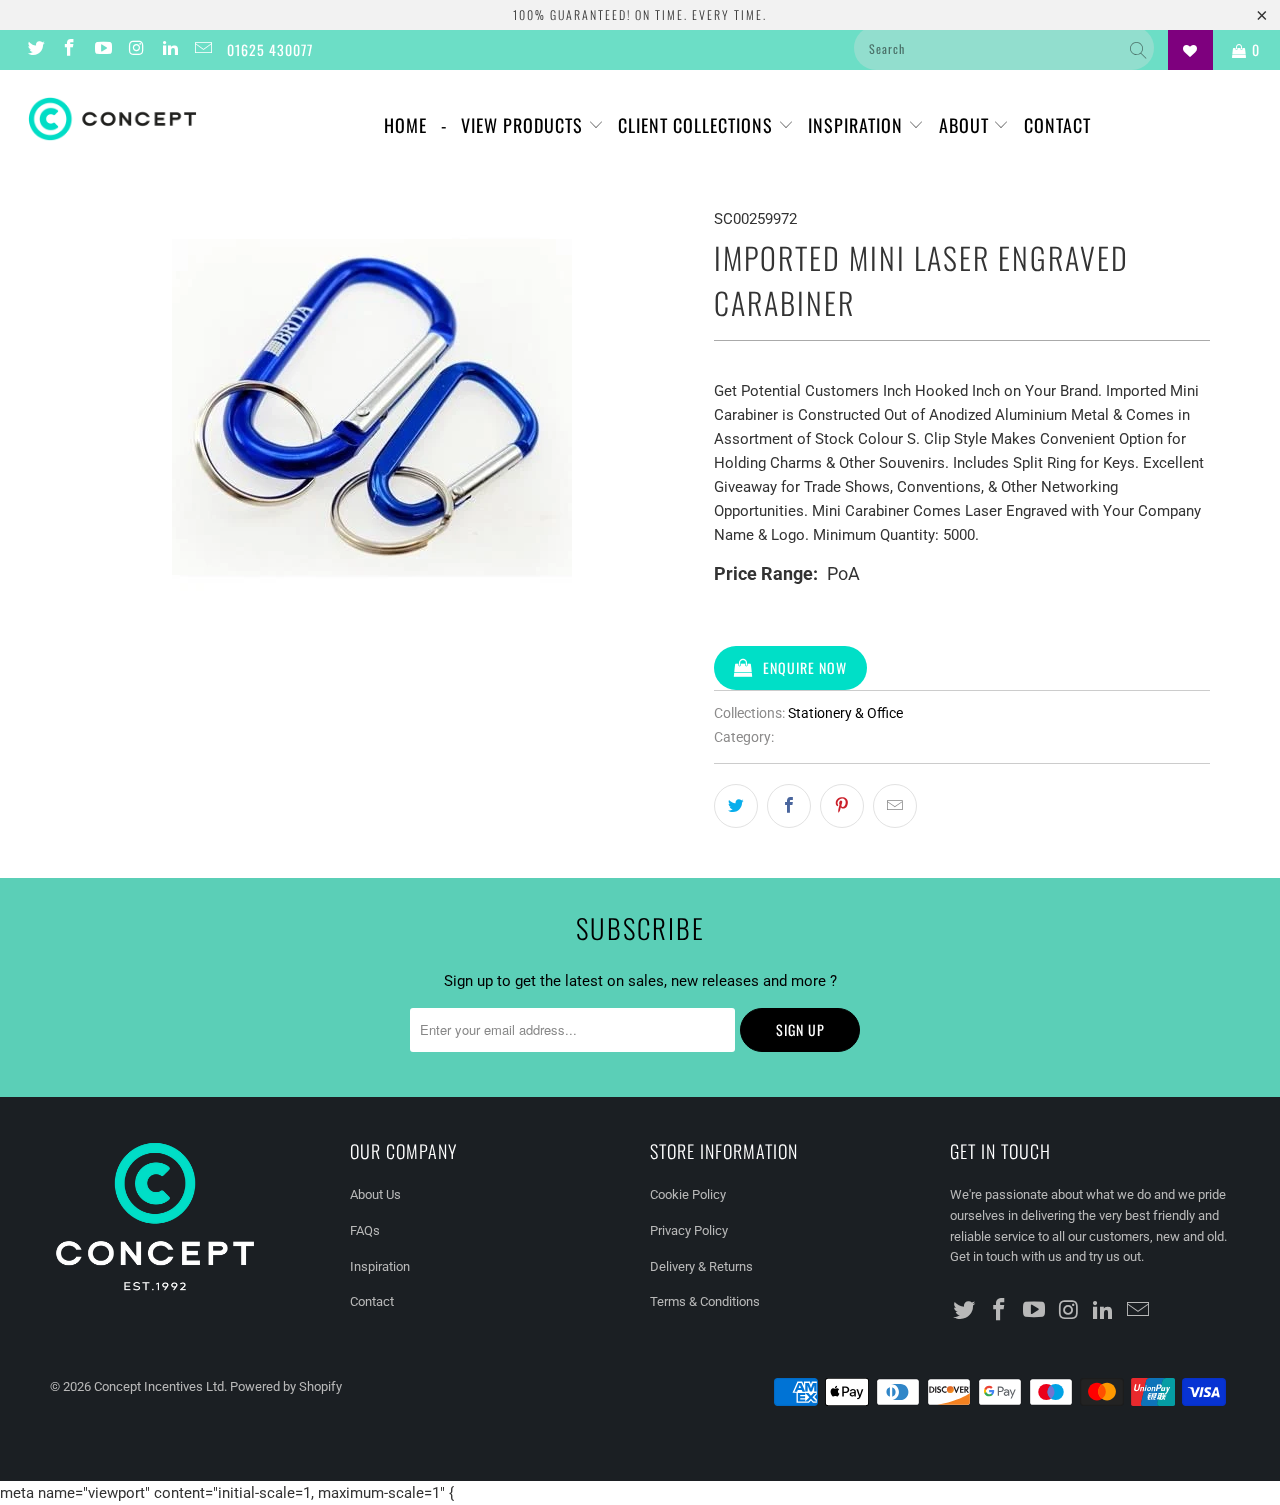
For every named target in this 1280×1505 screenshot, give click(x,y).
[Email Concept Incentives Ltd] (203, 50)
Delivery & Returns (701, 1266)
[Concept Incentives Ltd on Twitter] (35, 50)
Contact (1057, 125)
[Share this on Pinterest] (842, 806)
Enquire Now (805, 667)
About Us (375, 1194)
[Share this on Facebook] (789, 806)
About (966, 125)
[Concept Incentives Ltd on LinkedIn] (169, 50)
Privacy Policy (689, 1230)
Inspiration (858, 125)
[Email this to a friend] (895, 806)
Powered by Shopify (286, 1386)
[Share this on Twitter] (736, 806)
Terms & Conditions (705, 1301)
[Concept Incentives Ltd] (112, 119)
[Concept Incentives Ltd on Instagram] (136, 50)
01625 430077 (270, 49)
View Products (524, 125)
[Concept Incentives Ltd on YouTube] (102, 50)
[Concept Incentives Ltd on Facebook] (69, 50)
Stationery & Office (845, 713)
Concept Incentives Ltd (159, 1386)
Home (405, 125)
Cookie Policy (688, 1194)
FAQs (365, 1230)
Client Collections (698, 125)
